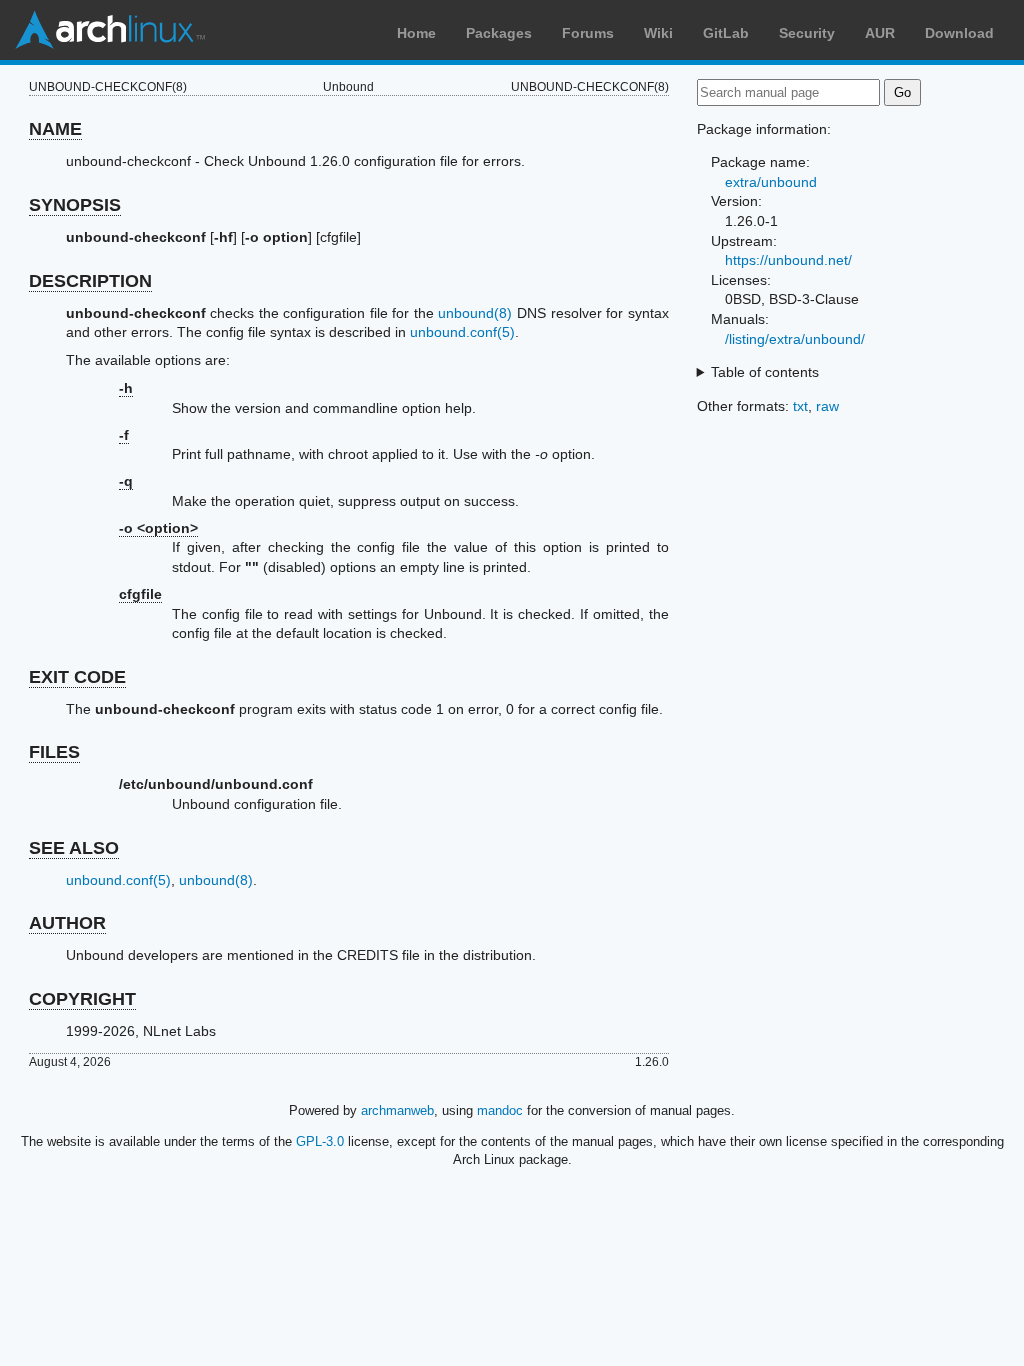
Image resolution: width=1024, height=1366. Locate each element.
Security (807, 33)
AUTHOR (67, 923)
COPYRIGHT (82, 999)
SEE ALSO (74, 848)
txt (800, 406)
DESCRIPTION (90, 281)
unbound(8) (475, 313)
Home (416, 33)
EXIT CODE (77, 677)
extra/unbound (771, 182)
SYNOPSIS (75, 205)
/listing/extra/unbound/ (795, 339)
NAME (55, 129)
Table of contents (765, 372)
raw (827, 406)
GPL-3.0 (320, 1141)
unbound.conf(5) (462, 332)
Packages (499, 33)
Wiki (658, 33)
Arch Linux (110, 30)
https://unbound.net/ (788, 260)
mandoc (500, 1110)
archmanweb (397, 1110)
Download (959, 33)
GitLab (726, 33)
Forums (588, 33)
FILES (54, 752)
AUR (880, 33)
